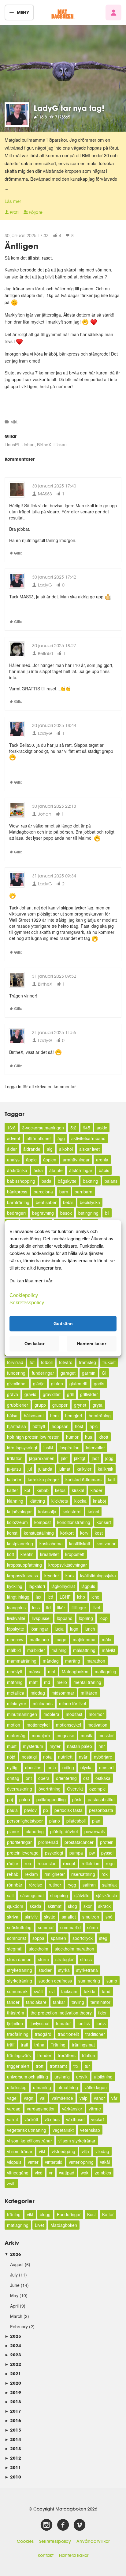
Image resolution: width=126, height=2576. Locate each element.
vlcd (39, 2173)
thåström (16, 2013)
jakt (64, 1458)
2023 (13, 2355)
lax (39, 1597)
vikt (14, 422)
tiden (103, 2013)
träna (39, 2045)
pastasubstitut (101, 1799)
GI (104, 1373)
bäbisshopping (21, 1181)
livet (96, 1607)
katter (13, 1490)
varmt (13, 2119)
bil (107, 1213)
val (43, 2098)
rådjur (13, 1863)
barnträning (18, 1202)
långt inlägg (18, 1597)
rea (28, 1863)
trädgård (43, 2034)
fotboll (47, 1362)
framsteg (87, 1362)
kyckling (15, 1586)
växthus (52, 2119)
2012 (13, 2458)
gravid (30, 1394)
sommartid (70, 1927)
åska (38, 1170)
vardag (14, 2109)
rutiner (55, 1885)
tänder (13, 2002)
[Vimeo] (80, 2525)
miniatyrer (17, 1703)
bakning (91, 1181)
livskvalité (16, 1618)
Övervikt (75, 1789)
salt (10, 1895)
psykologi (54, 1853)
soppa (38, 1938)
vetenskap (90, 2130)
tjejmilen (15, 2023)
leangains (16, 1607)
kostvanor (106, 1543)
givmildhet (17, 1384)
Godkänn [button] (63, 1323)
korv (84, 1533)
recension (47, 1863)
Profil (15, 212)
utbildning (103, 2077)
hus (89, 1437)
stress (86, 1959)
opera (44, 1778)
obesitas (33, 1767)
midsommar (63, 1693)
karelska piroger (43, 1479)
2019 (13, 2392)
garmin (89, 1373)
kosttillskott (80, 1543)
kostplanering (20, 1543)
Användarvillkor (93, 2541)
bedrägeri (16, 1213)
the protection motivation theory (61, 2013)
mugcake (65, 1735)
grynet (80, 1405)
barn (64, 1192)
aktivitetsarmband (88, 1138)
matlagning (106, 1671)
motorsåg (16, 1735)
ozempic (97, 1789)
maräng (73, 1661)
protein (107, 1842)
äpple (31, 1160)
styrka (64, 1970)
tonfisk (84, 2023)
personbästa (101, 1810)
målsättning (84, 1650)
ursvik (82, 2077)
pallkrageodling (51, 1799)
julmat (65, 1469)
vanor (99, 2098)
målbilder (36, 1650)
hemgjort (74, 1416)
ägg (61, 1138)
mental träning (87, 1682)
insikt (48, 1447)
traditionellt (68, 2034)
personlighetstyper (25, 1821)
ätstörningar (81, 1170)
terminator (100, 2002)
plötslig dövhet (64, 1831)
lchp (81, 1597)
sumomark (17, 1991)
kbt (27, 1490)
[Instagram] (46, 2525)
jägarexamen (42, 1458)
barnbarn (83, 1192)
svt (52, 1991)
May (14, 2295)
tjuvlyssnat (39, 2023)
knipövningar (19, 1511)
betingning (88, 1213)
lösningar (39, 1629)
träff (11, 2045)
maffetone (39, 1639)
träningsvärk (19, 2055)
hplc (94, 1426)
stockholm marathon (74, 1949)
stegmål (15, 1949)
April (14, 2306)
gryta (98, 1405)
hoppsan (60, 1426)
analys (13, 1160)
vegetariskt (63, 2130)
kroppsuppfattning (24, 1565)
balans (111, 1181)
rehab (13, 1874)
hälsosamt (34, 1416)
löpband (65, 1618)
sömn (93, 1927)
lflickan (60, 445)
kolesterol (72, 1511)
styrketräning (20, 1981)
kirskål (78, 1490)
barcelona (43, 1192)
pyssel (107, 1853)
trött (40, 2066)
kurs (70, 1575)
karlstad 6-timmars (83, 1479)
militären (89, 1693)
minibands (43, 1703)
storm (43, 1959)
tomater (63, 2023)
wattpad (67, 2173)
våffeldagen (96, 2087)
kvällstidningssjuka (98, 1575)
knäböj (99, 1501)
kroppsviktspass (22, 1575)
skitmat (55, 1906)
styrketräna (87, 1970)
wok (85, 2173)
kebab (43, 1490)
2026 (13, 2254)
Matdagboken (75, 1671)
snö (109, 1917)
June (15, 2285)
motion (14, 1725)
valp (83, 2098)
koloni (93, 1511)
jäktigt (80, 1458)
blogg (45, 2214)
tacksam (69, 1991)
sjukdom (15, 1906)
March (16, 2316)
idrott (103, 1437)
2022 (13, 2364)
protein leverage (23, 1853)
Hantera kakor (74, 2555)
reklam (31, 1874)
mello (62, 1682)
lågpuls (88, 1586)
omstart (106, 1767)
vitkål (105, 2162)
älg (50, 1149)
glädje (39, 1384)
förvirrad (15, 1362)
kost (99, 1533)
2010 (13, 2477)
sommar (46, 1927)
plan (96, 1821)
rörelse (35, 1885)
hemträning (100, 1416)
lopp (104, 1618)
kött (11, 1554)
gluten (57, 1384)
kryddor (52, 1575)
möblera (51, 1714)
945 (87, 1128)
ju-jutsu (14, 1469)
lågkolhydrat (63, 1586)
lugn (74, 1629)
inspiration (70, 1447)
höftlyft (39, 1426)
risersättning (83, 1874)
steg (103, 1938)
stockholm (39, 1949)
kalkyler (84, 1469)
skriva (13, 1917)
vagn (29, 2098)
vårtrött (31, 2119)
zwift (11, 2183)
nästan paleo (80, 1746)
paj (10, 1799)
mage (61, 1639)
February (19, 2326)
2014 (13, 2439)
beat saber (46, 1202)
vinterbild (54, 2162)
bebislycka (90, 1202)
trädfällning (18, 2034)
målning (59, 1650)
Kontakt (46, 2555)
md (47, 1682)
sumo (112, 1981)
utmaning (42, 2087)
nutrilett (65, 1757)
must (12, 1746)
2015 (13, 2430)
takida (90, 1991)
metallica (16, 1693)
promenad (48, 1842)
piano (55, 1821)
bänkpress (17, 1192)
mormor (96, 1714)
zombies (103, 2173)
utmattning (68, 2087)
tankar (59, 2002)
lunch (90, 1629)
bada (46, 1181)
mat (52, 1671)
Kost (91, 2214)
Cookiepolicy (24, 1295)
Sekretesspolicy (55, 2541)
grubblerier (18, 1405)
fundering (16, 1373)
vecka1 (98, 2119)
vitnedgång (18, 2173)
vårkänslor (72, 2109)
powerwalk (95, 1831)
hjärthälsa (17, 1426)
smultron (91, 1917)
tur (87, 2066)
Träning (58, 2045)
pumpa (76, 1853)
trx (76, 2066)
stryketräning (20, 1970)
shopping (59, 1895)
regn (110, 1863)
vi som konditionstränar (30, 2141)
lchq (95, 1597)
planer (13, 1831)
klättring (37, 1501)
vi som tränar (20, 2151)
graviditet (52, 1394)
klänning (15, 1501)
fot (32, 1362)
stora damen (19, 1959)
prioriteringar (19, 1842)
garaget (68, 1373)
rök (105, 1874)
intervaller (95, 1447)
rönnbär (15, 1885)
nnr (102, 1746)
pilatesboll (76, 1821)
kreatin (27, 1554)
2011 (13, 2467)
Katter (108, 2214)
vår (114, 2098)
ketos (60, 1490)
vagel (12, 2098)
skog (72, 1906)
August (17, 2264)
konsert (104, 1522)
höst (79, 1426)
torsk (101, 2023)
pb (46, 1810)
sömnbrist (17, 1938)
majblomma (84, 1639)
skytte (50, 1917)
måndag (51, 1661)
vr (51, 2173)
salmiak (109, 1885)
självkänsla (107, 1895)
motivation (97, 1725)
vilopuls (14, 2162)
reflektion (91, 1863)
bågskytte (67, 1181)
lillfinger (79, 1607)
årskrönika (17, 1170)
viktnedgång (63, 2151)
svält (38, 1991)
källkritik (106, 1469)
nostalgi (29, 1757)
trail (24, 2045)
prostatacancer (79, 1842)
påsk (77, 1799)
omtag (13, 1778)
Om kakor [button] (34, 1344)
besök (66, 1213)
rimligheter (55, 1874)
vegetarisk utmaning (27, 2130)
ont (29, 1778)
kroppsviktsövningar (68, 1565)
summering (89, 1981)
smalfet (69, 1917)
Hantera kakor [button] (92, 1344)
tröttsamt (58, 2066)
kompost (43, 1522)
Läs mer (13, 201)
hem (54, 1416)
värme (95, 2109)
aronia (102, 1160)
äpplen (50, 1160)
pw (92, 1853)
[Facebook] (63, 2525)
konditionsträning (74, 1522)
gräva (13, 1394)
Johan (29, 445)
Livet (39, 2225)
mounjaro (41, 1735)
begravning (43, 1213)
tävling (78, 2002)
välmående (62, 2098)
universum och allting (28, 2077)
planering (35, 1831)
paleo (25, 1799)
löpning (86, 1618)
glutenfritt (78, 1384)
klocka (80, 1501)
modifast (74, 1714)
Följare (36, 212)
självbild (82, 1895)
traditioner (95, 2034)
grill (70, 1394)
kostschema (51, 1543)
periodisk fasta (69, 1810)
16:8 (11, 1128)
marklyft (15, 1671)
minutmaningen (22, 1714)
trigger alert (18, 2066)
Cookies (25, 2541)
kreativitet (49, 1554)
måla (107, 1639)
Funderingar (69, 2214)
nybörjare (103, 1757)
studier (45, 1970)
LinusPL (12, 445)
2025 (13, 2336)
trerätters (67, 2055)
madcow (15, 1639)
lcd (50, 1597)
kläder (96, 1490)
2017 (13, 2411)
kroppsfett (75, 1554)
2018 (13, 2402)
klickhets (60, 1501)
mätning (15, 1682)
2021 (13, 2374)
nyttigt (13, 1767)
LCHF (65, 1597)
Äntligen (21, 246)
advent (14, 1138)
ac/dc (102, 1128)
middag (38, 1693)
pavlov (30, 1810)
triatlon (89, 2055)
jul (30, 1469)
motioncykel (38, 1725)
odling (68, 1767)
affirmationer (39, 1138)
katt (111, 1479)
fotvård (66, 1362)
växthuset (75, 2119)
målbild (14, 1650)
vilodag (102, 2151)
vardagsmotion (41, 2109)
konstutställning (39, 1533)
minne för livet (73, 1703)
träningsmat (83, 2045)
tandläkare (36, 2002)
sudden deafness (55, 1981)
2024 (13, 2346)
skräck (104, 1906)
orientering (66, 1778)
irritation (15, 1458)
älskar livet (89, 1149)
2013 (13, 2448)
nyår (83, 1757)
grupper (60, 1405)
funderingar (43, 1373)
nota (47, 1757)
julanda (45, 1469)
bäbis (104, 1170)
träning (14, 2214)
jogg (109, 1458)
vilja (85, 2151)
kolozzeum (17, 1522)
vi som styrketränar (77, 2141)
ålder (12, 1149)
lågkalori (37, 1586)
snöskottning (19, 1927)
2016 (13, 2420)
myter (55, 1746)
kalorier (14, 1479)
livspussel (41, 1618)
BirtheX (44, 445)
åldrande (32, 1149)
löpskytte (16, 1629)
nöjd (11, 1757)
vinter (33, 2162)
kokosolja (47, 1511)
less (36, 1607)
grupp (40, 1405)
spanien (58, 1938)
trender (44, 2055)
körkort (67, 1533)
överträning (50, 1789)
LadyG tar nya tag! (69, 108)
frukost (109, 1362)
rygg (72, 1885)
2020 (13, 2383)
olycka (87, 1767)
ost (86, 1778)
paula (12, 1810)
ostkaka (103, 1778)
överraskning (20, 1789)
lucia (59, 1629)
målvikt (109, 1650)
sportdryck (83, 1938)
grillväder (89, 1394)
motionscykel (69, 1725)
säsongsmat (32, 1895)
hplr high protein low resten (33, 1437)
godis (99, 1384)
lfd (48, 1607)
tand (106, 1991)
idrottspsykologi (22, 1447)
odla (52, 1767)
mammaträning (22, 1661)
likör (61, 1607)
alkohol (66, 1149)
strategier (65, 1959)
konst (12, 1533)
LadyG (44, 585)
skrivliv (31, 1917)
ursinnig (62, 2077)
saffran (89, 1885)
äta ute (56, 1170)
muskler (106, 1735)
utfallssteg (17, 2087)
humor (72, 1437)
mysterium (33, 1746)
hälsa (12, 1416)
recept (69, 1863)
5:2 (73, 1128)
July (14, 2275)
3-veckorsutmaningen (43, 1128)
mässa (35, 1671)
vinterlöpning (81, 2162)
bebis (68, 1202)
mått (33, 1682)
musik (86, 1735)
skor (88, 1906)
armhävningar (76, 1160)
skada (35, 1906)
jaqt (95, 1458)
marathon (96, 1661)
